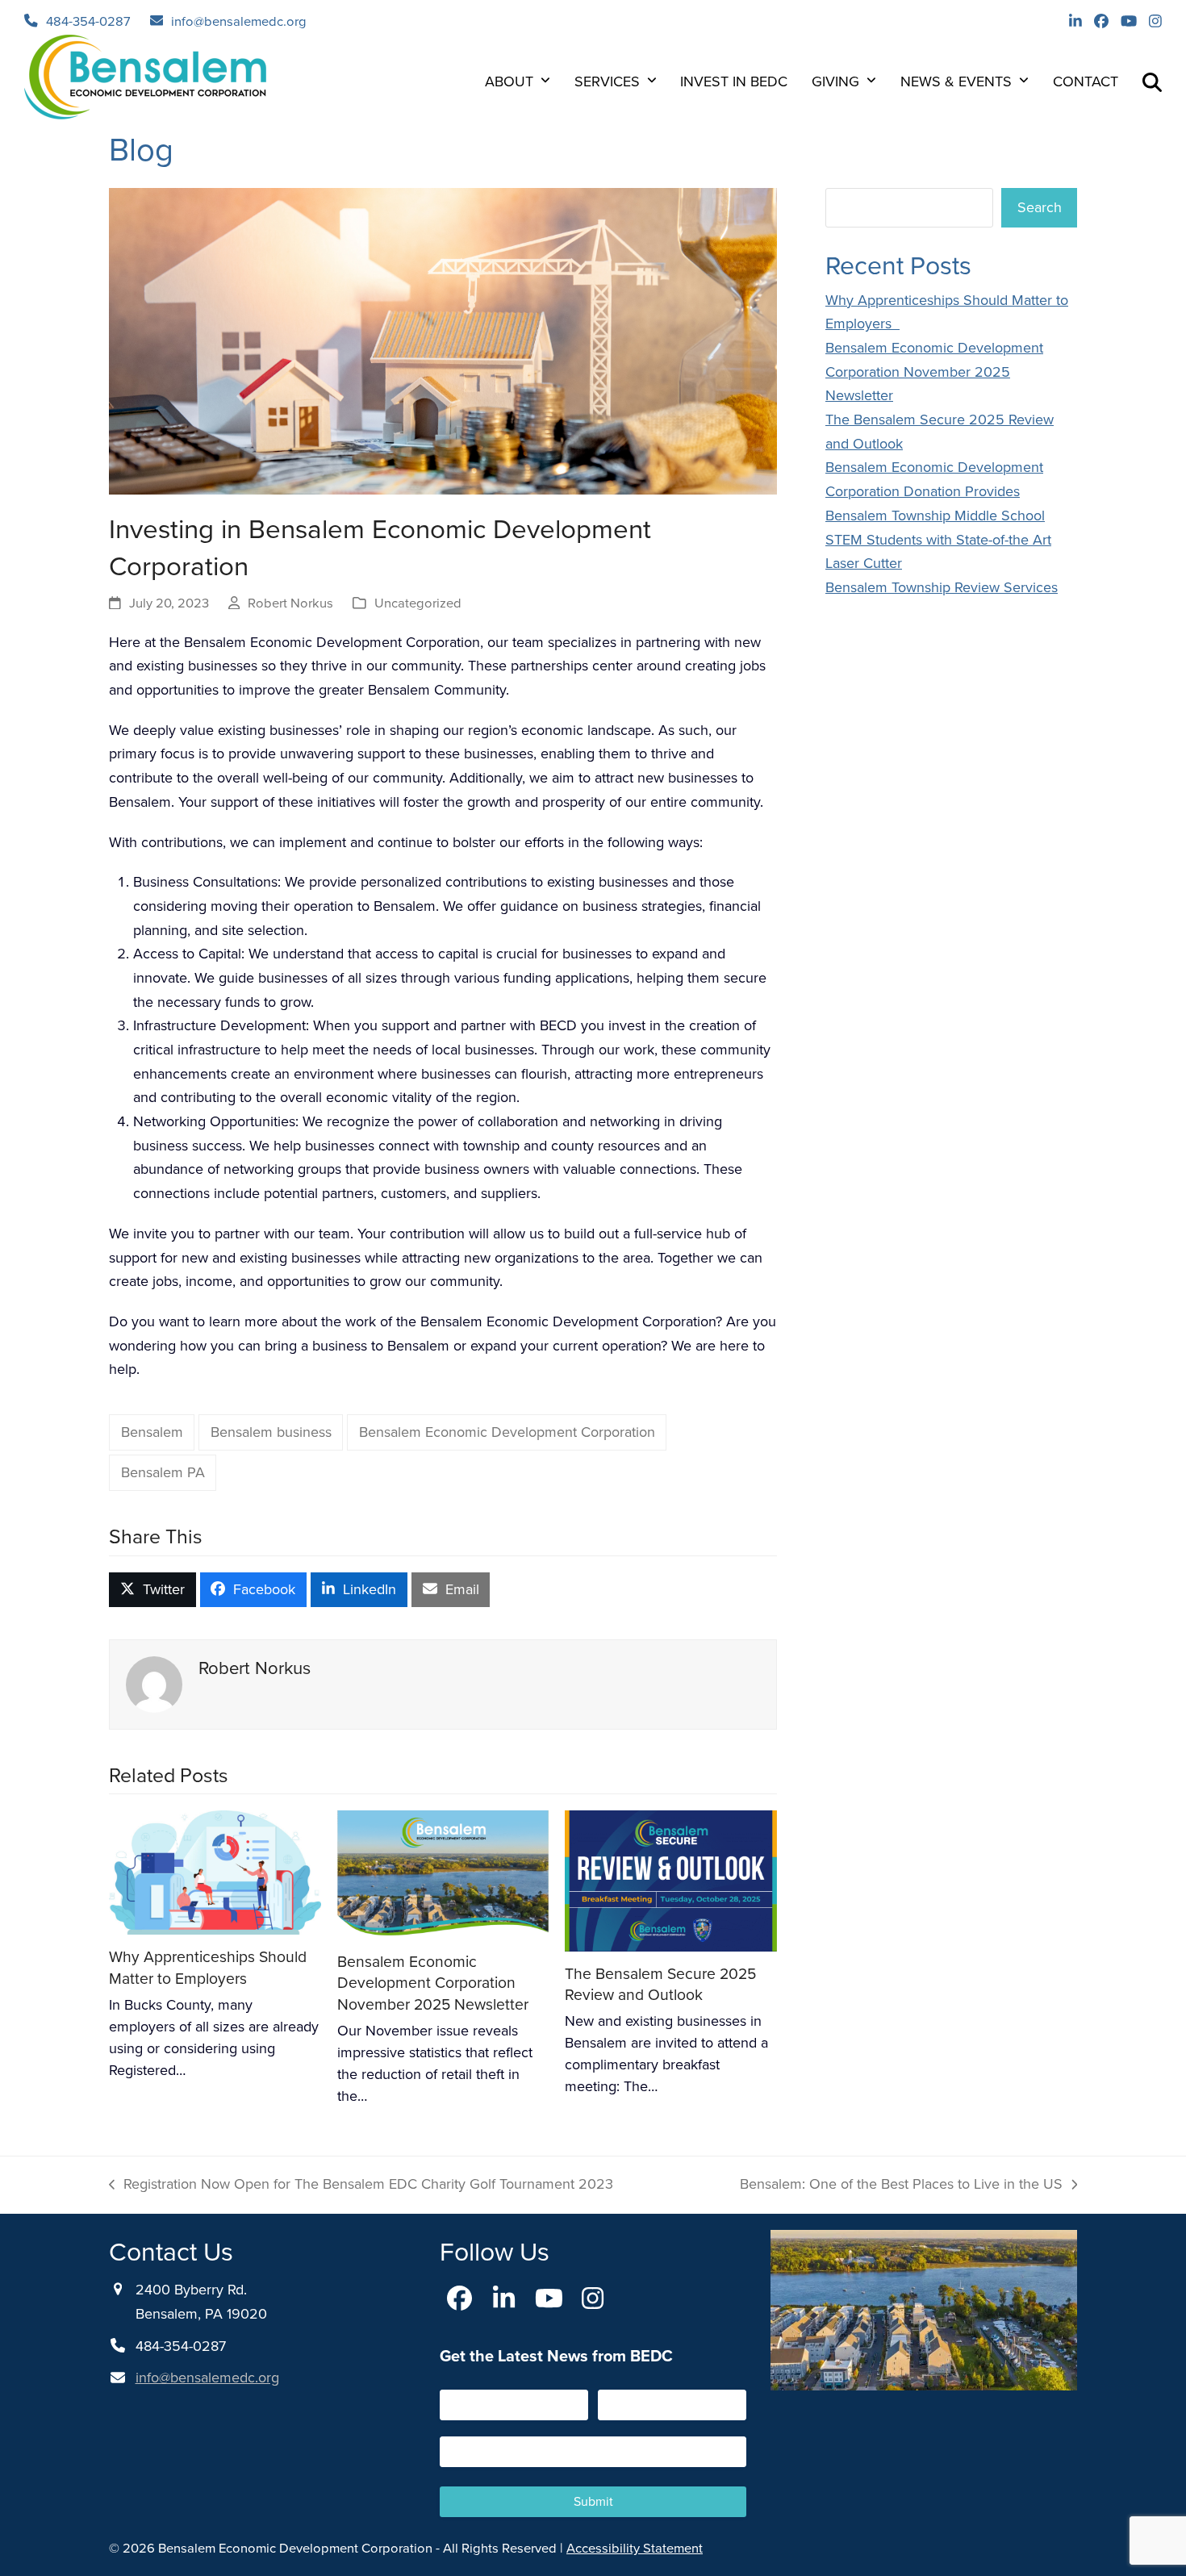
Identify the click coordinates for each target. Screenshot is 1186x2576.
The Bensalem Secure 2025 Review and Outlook (660, 1985)
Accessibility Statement (635, 2548)
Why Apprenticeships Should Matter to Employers (208, 1968)
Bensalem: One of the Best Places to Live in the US (901, 2185)
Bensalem (152, 1432)
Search (1040, 207)
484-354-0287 (88, 21)
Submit (593, 2501)
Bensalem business (271, 1432)
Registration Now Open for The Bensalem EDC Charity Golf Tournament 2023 (361, 2185)
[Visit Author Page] (154, 1683)
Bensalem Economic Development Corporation (507, 1432)
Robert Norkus (290, 603)
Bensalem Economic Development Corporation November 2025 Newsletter (433, 1983)
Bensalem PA (163, 1472)
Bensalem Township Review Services (942, 587)
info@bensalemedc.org (239, 21)
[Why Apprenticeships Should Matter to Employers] (215, 1872)
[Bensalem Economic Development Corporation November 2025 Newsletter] (443, 1873)
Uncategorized (418, 603)
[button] (1152, 81)
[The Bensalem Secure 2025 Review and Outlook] (671, 1880)
